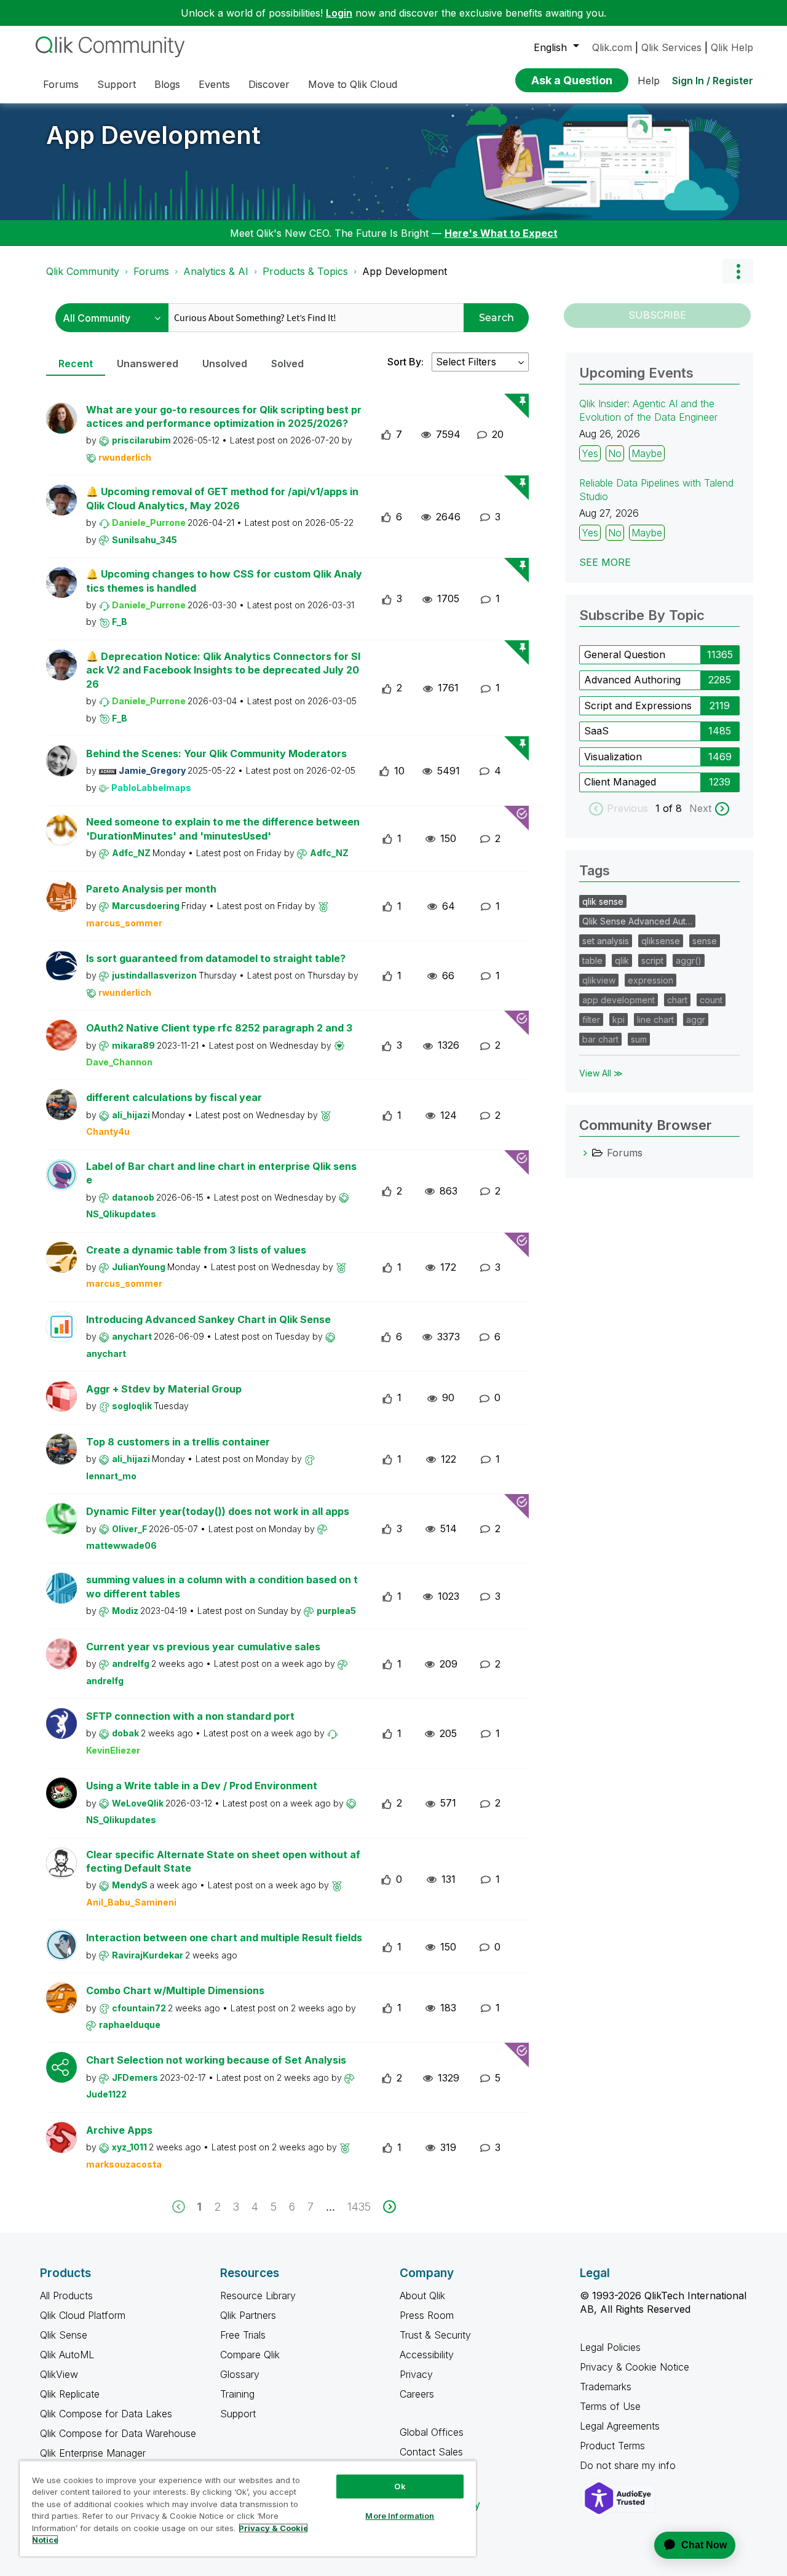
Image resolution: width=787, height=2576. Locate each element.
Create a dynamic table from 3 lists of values (196, 1250)
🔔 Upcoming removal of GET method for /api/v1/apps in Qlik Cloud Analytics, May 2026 (222, 499)
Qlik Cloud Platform (83, 2315)
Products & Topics (305, 271)
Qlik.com (612, 47)
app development (619, 1000)
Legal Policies (610, 2347)
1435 (359, 2207)
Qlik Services (671, 47)
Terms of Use (610, 2406)
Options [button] (738, 271)
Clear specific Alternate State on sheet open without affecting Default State (223, 1862)
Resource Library (258, 2296)
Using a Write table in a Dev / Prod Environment (202, 1786)
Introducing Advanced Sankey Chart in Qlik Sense (208, 1319)
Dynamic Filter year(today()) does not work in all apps (218, 1511)
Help (649, 81)
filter (591, 1020)
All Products (66, 2296)
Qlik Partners (248, 2315)
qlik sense (603, 901)
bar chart (600, 1039)
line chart (655, 1020)
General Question (625, 654)
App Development (153, 135)
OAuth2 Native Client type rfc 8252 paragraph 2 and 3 (219, 1028)
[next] (390, 2207)
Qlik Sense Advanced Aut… (637, 921)
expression (651, 980)
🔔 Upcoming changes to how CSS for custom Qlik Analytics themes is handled (224, 581)
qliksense (661, 941)
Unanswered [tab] (148, 364)
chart (677, 1000)
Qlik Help (732, 47)
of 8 (674, 808)
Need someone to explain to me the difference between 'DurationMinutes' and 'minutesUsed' (223, 829)
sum (639, 1039)
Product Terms (612, 2446)
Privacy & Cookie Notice (635, 2367)
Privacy (416, 2374)
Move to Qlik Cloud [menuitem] (353, 84)
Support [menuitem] (117, 84)
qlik (622, 960)
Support (238, 2414)
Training (237, 2394)
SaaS (596, 731)
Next (700, 808)
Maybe (647, 453)
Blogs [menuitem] (167, 84)
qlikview (599, 980)
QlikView (59, 2374)
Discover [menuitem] (269, 84)
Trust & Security (435, 2335)
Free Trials (243, 2335)
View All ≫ (601, 1073)
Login (339, 13)
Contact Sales (431, 2452)
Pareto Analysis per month (151, 889)
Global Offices (432, 2432)
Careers (417, 2394)
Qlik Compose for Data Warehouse (118, 2433)
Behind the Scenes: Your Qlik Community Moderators (216, 753)
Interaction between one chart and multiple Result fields (224, 1938)
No (615, 453)
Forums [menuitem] (61, 84)
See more (605, 562)
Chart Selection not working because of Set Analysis (216, 2060)
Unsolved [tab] (225, 364)
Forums (151, 271)
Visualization (613, 757)
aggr (696, 1020)
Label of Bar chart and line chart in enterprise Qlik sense (221, 1173)
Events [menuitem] (214, 84)
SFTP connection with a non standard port (190, 1716)
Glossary (240, 2374)
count (711, 1000)
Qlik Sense (64, 2335)
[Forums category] (585, 1153)
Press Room (427, 2315)
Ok (400, 2486)
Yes (590, 453)
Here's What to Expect (501, 233)
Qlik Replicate (70, 2394)
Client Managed (620, 782)
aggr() (689, 960)
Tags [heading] (595, 870)
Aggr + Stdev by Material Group (164, 1389)
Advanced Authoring (632, 680)
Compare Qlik (250, 2355)
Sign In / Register (713, 81)
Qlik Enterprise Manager (93, 2453)
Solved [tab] (287, 364)
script (652, 960)
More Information (400, 2516)
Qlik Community (83, 271)
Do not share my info (629, 2465)
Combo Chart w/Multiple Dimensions (175, 1990)
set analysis (606, 941)
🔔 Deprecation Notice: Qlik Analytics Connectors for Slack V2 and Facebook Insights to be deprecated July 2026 (223, 670)
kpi (619, 1020)
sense (705, 941)
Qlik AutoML (67, 2355)
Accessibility (427, 2355)
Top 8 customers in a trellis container (178, 1442)
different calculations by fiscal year (174, 1097)
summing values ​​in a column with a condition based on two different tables (222, 1587)
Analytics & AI (216, 271)
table (592, 960)
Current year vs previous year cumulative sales (203, 1647)
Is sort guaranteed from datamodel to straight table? (216, 958)
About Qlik (422, 2296)
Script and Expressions (638, 706)
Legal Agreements (620, 2426)
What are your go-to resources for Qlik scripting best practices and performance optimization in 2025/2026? (224, 417)
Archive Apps (119, 2130)
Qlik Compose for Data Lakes (106, 2414)
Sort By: (405, 362)
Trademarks (606, 2387)
